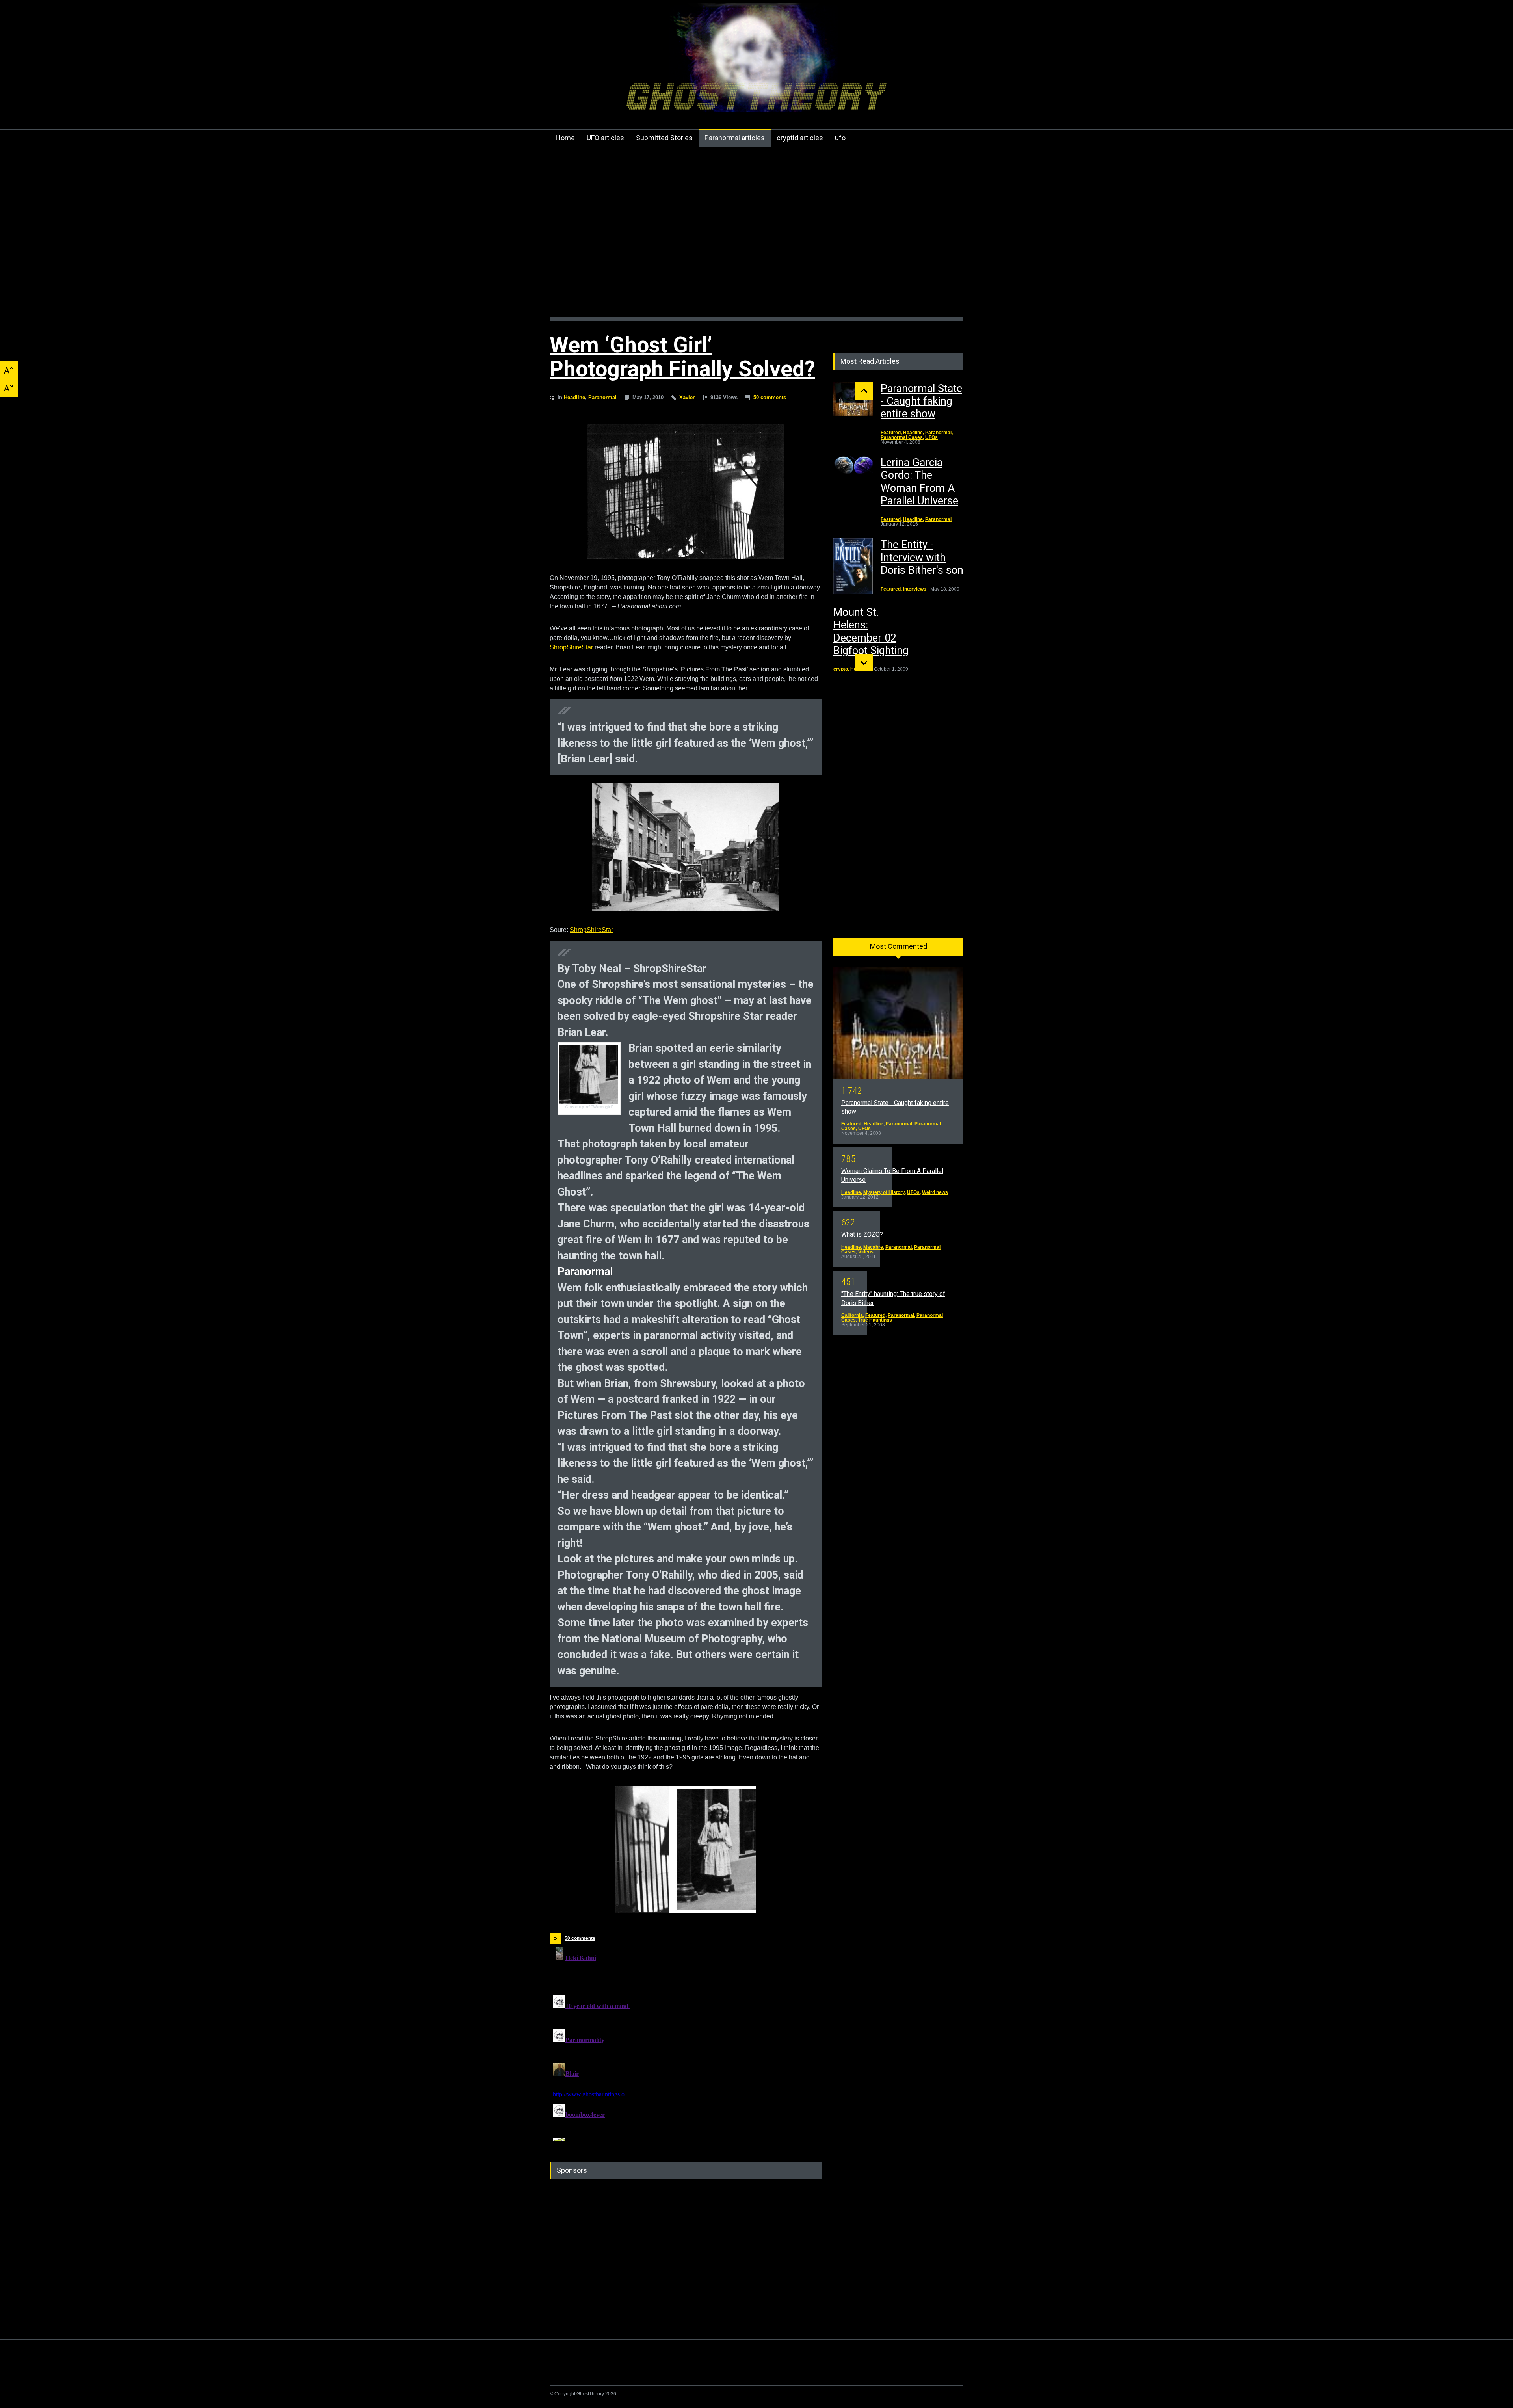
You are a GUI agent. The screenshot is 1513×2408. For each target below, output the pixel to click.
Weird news (935, 1192)
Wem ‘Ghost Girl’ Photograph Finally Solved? (682, 357)
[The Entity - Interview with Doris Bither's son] (853, 566)
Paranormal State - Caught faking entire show (921, 401)
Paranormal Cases (902, 437)
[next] (864, 663)
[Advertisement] (756, 236)
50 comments (770, 397)
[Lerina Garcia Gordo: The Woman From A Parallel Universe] (853, 466)
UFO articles (605, 138)
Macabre (873, 1247)
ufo (840, 138)
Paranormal (602, 397)
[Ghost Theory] (756, 99)
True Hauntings (875, 1320)
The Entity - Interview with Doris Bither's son (922, 557)
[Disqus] (686, 2043)
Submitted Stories (664, 138)
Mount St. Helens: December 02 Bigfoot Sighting (871, 631)
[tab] (898, 949)
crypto (841, 669)
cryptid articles (800, 138)
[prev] (864, 391)
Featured (891, 433)
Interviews (915, 589)
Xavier (687, 397)
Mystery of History (884, 1192)
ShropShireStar (571, 647)
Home (565, 138)
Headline (574, 397)
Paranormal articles (735, 138)
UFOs (931, 437)
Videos (866, 1252)
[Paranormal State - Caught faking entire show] (853, 399)
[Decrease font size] (9, 388)
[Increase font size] (9, 370)
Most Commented (899, 946)
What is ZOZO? (862, 1234)
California (852, 1315)
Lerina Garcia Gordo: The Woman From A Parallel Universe (919, 482)
